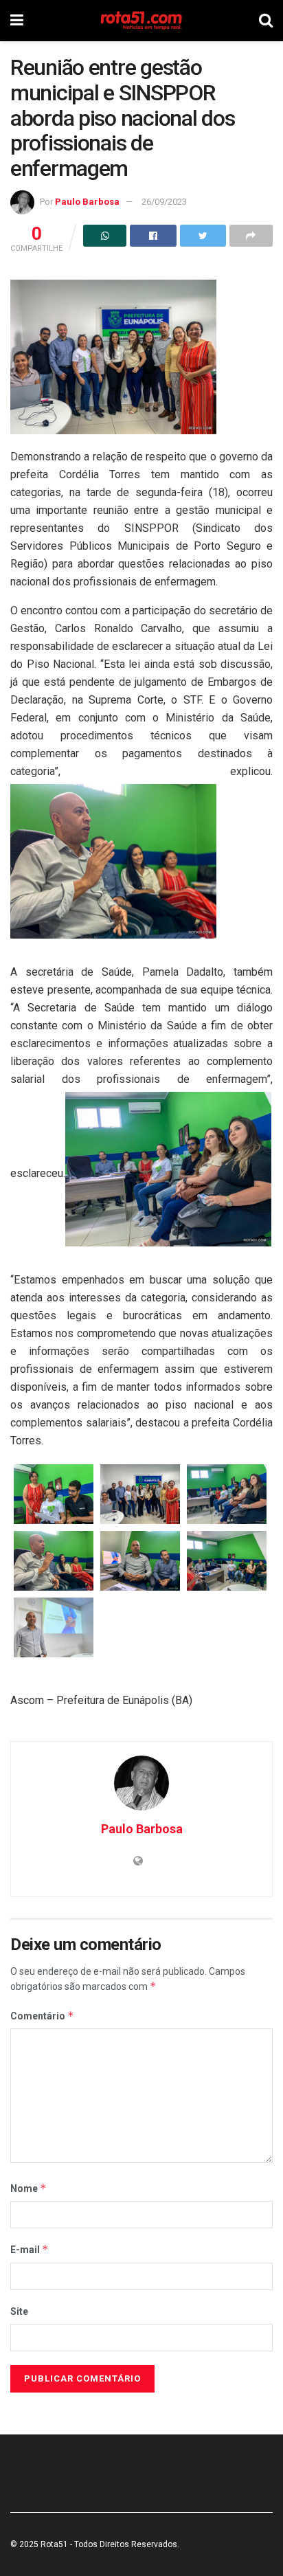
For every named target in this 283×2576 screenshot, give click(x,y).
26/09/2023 (164, 202)
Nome (29, 2188)
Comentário (42, 2016)
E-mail (30, 2249)
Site (19, 2311)
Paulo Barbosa (87, 202)
